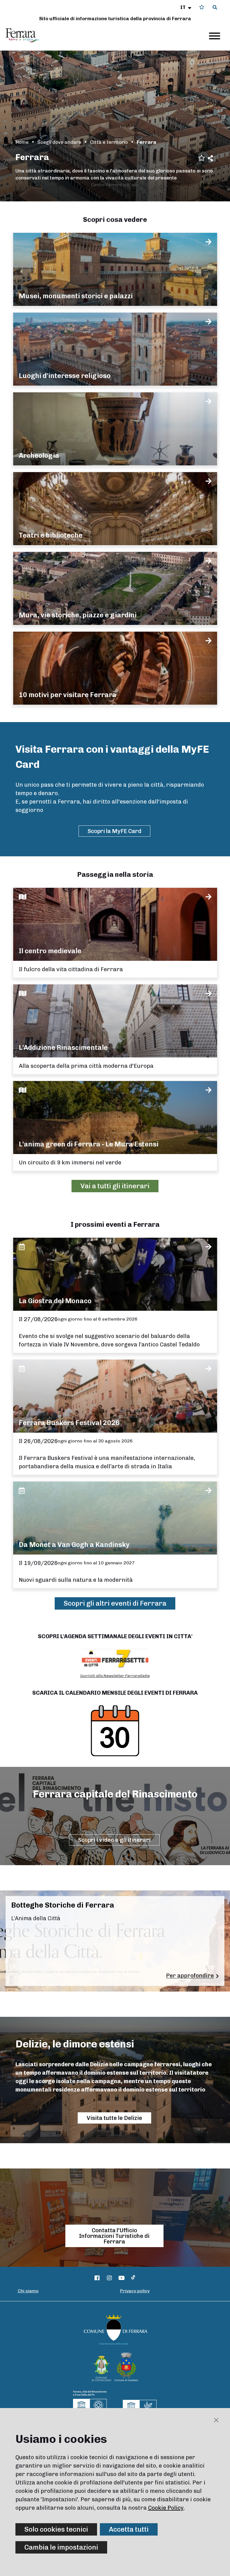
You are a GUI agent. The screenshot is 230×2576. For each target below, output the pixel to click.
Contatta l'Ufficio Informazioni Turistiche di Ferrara (114, 2236)
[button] (186, 7)
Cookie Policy (166, 2508)
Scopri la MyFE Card (114, 831)
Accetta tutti (129, 2529)
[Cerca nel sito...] (215, 8)
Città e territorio (109, 142)
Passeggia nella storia (115, 874)
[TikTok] (133, 2278)
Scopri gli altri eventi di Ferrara (115, 1603)
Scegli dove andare (59, 142)
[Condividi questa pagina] (210, 158)
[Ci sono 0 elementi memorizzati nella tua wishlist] (202, 7)
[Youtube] (122, 2278)
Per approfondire (190, 1976)
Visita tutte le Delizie (114, 2118)
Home (22, 142)
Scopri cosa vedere (115, 219)
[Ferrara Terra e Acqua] (26, 35)
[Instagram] (109, 2278)
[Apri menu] (215, 36)
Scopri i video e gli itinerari (114, 1840)
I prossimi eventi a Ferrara (115, 1224)
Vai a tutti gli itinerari (115, 1186)
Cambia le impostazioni (61, 2547)
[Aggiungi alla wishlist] (202, 157)
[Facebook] (97, 2278)
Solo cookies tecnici (56, 2529)
